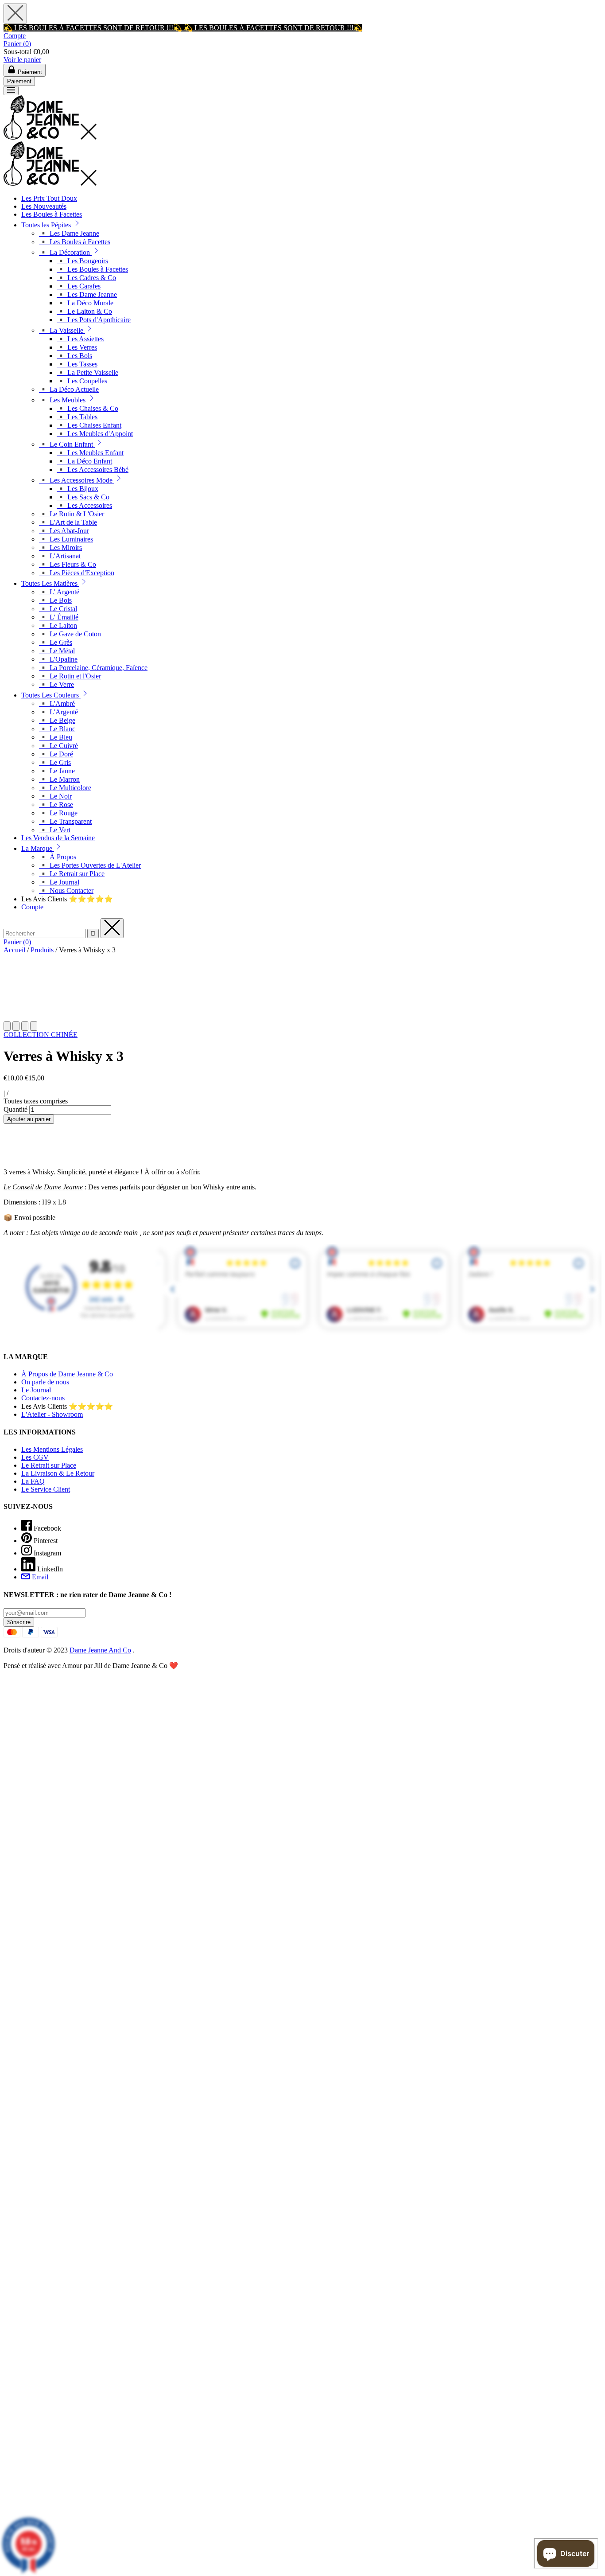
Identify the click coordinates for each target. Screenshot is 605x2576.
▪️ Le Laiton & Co (84, 311)
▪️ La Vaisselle (62, 330)
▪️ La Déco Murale (85, 303)
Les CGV (35, 1457)
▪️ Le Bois (55, 600)
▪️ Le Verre (56, 684)
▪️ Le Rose (56, 805)
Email (39, 1577)
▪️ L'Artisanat (60, 556)
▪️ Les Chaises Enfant (89, 425)
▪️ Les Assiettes (80, 339)
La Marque (38, 848)
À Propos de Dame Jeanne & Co (67, 1374)
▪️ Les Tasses (77, 364)
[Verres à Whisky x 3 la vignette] (7, 1026)
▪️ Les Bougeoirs (82, 261)
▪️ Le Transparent (65, 821)
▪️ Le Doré (56, 754)
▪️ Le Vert (55, 830)
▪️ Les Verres (77, 347)
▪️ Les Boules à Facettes (75, 242)
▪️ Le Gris (55, 762)
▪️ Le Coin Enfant (67, 444)
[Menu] (11, 91)
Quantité (16, 1109)
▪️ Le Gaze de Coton (70, 634)
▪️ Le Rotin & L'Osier (72, 514)
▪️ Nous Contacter (66, 890)
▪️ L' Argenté (59, 592)
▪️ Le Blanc (57, 729)
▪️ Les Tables (77, 417)
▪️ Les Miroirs (60, 548)
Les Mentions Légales (52, 1449)
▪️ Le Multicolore (65, 788)
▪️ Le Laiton (58, 625)
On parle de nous (45, 1382)
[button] (77, 225)
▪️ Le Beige (57, 720)
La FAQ (33, 1481)
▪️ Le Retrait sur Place (72, 874)
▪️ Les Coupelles (82, 381)
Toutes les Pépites (47, 225)
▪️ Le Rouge (58, 813)
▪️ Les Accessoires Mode (77, 480)
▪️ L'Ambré (57, 703)
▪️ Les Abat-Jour (64, 531)
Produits (42, 950)
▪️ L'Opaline (58, 659)
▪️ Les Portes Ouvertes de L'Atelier (90, 865)
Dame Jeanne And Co (100, 1650)
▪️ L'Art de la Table (68, 522)
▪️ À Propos (58, 857)
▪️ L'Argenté (58, 712)
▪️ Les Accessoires (84, 505)
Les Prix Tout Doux (49, 198)
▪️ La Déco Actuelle (69, 389)
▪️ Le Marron (59, 779)
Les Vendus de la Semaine (58, 838)
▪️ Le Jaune (57, 771)
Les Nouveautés (44, 206)
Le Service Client (46, 1489)
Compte (15, 36)
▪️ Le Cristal (58, 609)
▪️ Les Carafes (79, 286)
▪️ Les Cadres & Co (86, 278)
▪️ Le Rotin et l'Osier (70, 676)
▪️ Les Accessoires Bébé (93, 470)
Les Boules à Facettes (52, 214)
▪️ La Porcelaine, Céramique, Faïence (93, 668)
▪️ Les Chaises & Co (87, 408)
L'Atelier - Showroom (52, 1414)
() (17, 44)
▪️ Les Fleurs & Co (68, 564)
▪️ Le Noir (55, 796)
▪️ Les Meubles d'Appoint (95, 434)
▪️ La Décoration (65, 252)
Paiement (19, 81)
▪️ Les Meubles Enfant (90, 453)
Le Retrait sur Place (49, 1465)
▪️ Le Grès (56, 642)
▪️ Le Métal (57, 651)
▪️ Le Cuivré (58, 746)
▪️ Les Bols (74, 356)
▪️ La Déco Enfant (84, 461)
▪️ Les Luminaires (66, 539)
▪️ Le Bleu (56, 737)
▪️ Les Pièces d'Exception (77, 573)
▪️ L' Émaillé (59, 617)
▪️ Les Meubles (63, 400)
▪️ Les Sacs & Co (83, 497)
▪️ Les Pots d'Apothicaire (94, 320)
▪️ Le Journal (59, 882)
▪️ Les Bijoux (78, 489)
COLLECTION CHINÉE (41, 1035)
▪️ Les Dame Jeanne (69, 233)
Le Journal (36, 1390)
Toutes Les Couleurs (51, 695)
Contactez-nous (43, 1398)
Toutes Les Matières (50, 583)
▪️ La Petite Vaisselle (87, 372)
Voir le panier (22, 60)
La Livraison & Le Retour (58, 1473)
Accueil (14, 950)
